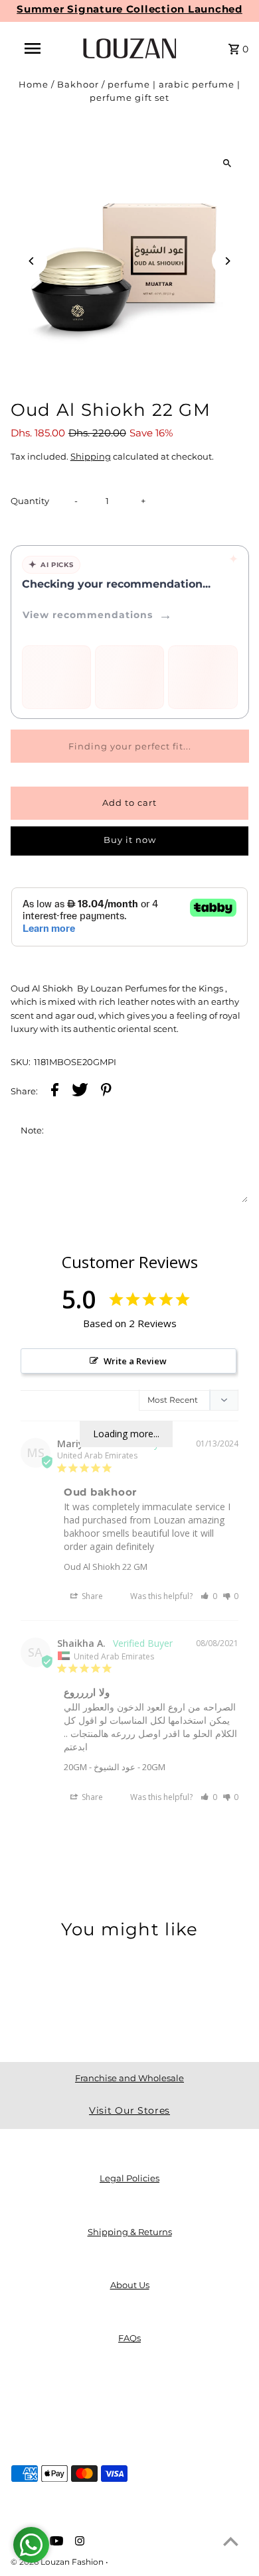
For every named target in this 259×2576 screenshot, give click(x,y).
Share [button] (91, 1596)
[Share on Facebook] (55, 1092)
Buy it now (130, 840)
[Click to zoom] (227, 163)
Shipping (91, 457)
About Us (130, 2285)
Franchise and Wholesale (129, 2078)
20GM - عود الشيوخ (100, 1767)
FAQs (129, 2338)
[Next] (227, 261)
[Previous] (32, 261)
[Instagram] (78, 2542)
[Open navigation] (32, 48)
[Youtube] (55, 2542)
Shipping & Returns (130, 2232)
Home (34, 85)
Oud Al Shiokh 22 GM (106, 1567)
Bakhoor (78, 85)
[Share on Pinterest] (106, 1092)
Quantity (30, 501)
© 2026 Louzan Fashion (58, 2562)
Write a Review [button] (135, 1361)
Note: (32, 1130)
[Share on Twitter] (80, 1092)
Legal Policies (129, 2178)
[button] (209, 1596)
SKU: (21, 1062)
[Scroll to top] (231, 2541)
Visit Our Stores (129, 2110)
